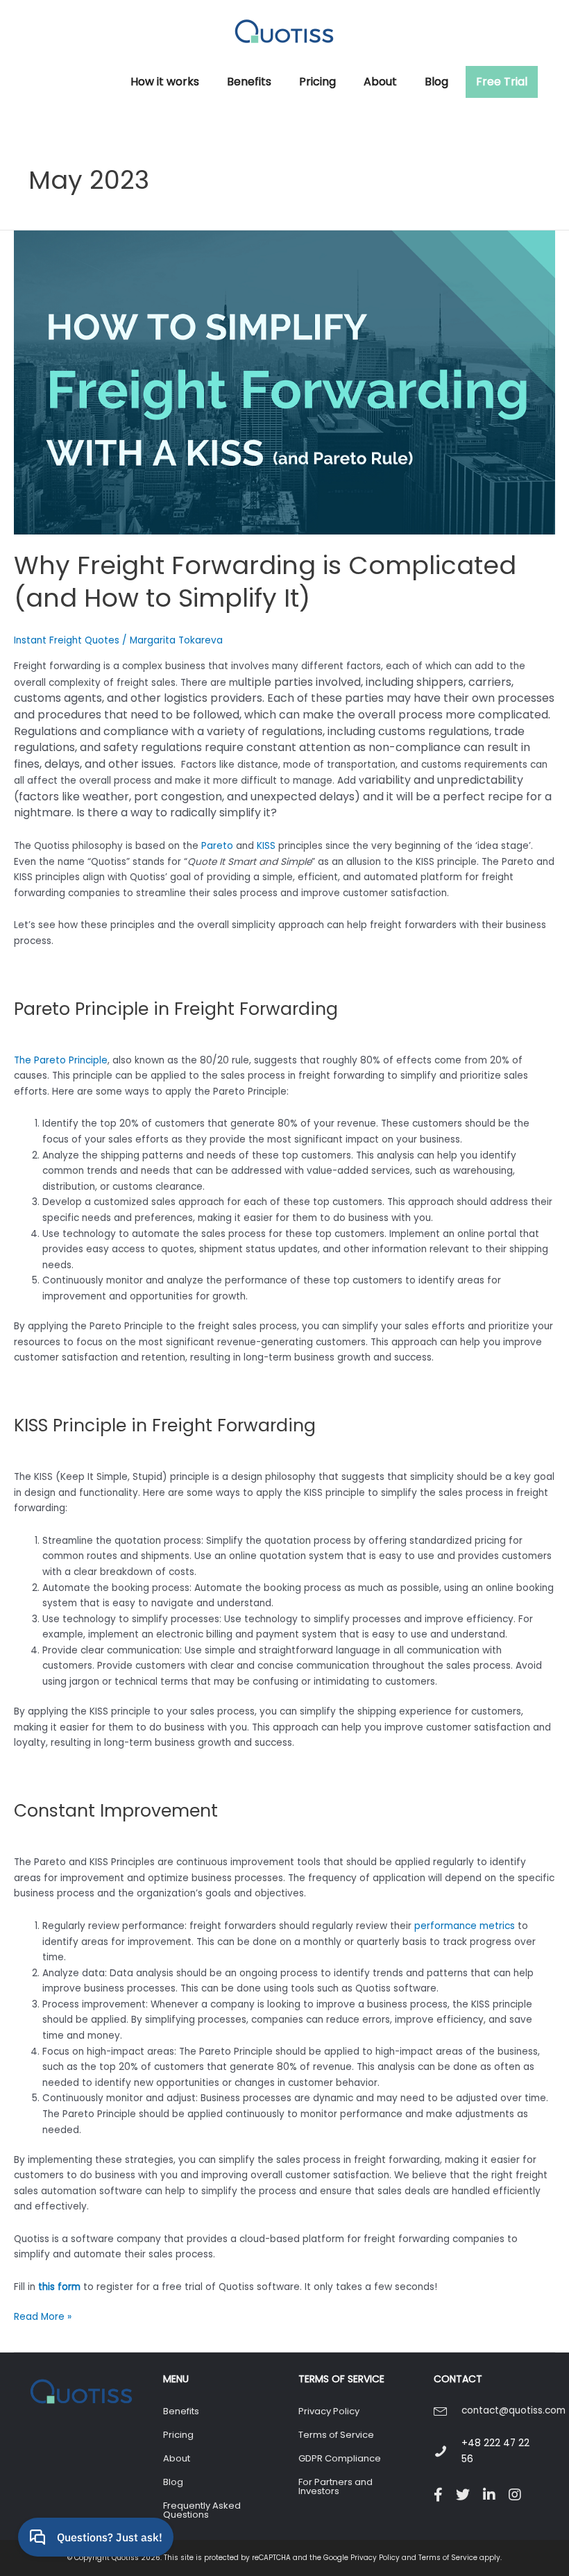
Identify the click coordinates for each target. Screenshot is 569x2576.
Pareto (217, 846)
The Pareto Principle (61, 1060)
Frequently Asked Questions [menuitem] (202, 2510)
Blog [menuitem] (173, 2482)
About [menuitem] (177, 2458)
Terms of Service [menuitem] (336, 2435)
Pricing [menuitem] (178, 2435)
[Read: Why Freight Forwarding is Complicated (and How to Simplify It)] (284, 382)
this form (59, 2287)
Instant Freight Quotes (67, 640)
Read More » (43, 2317)
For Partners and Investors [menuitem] (336, 2486)
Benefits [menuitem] (181, 2411)
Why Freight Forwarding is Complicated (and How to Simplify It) (265, 582)
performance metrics (465, 1926)
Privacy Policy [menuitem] (329, 2411)
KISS (266, 846)
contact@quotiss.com (513, 2410)
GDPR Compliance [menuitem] (340, 2458)
